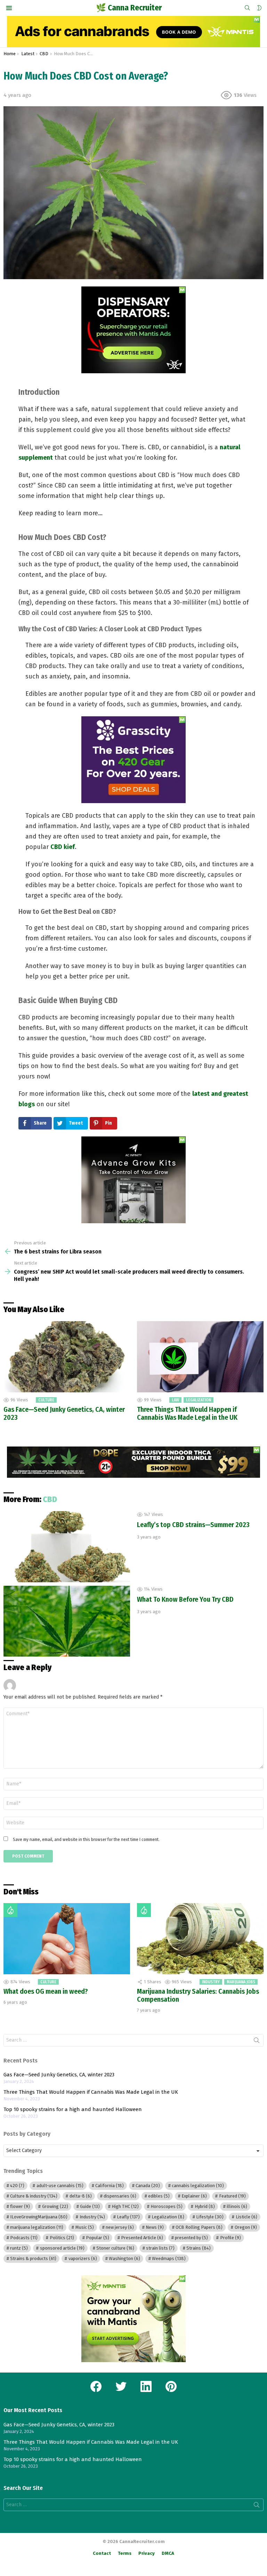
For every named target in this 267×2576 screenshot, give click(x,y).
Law (175, 1400)
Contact (102, 2553)
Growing (55, 2206)
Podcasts (24, 2238)
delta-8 (81, 2196)
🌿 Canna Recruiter (129, 8)
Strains (199, 2248)
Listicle (246, 2217)
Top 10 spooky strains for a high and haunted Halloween (73, 2109)
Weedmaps (169, 2258)
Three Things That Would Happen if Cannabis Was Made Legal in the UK (187, 1413)
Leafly (128, 2217)
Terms (125, 2553)
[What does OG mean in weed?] (67, 1939)
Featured (232, 2196)
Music (85, 2227)
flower (20, 2206)
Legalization (199, 1400)
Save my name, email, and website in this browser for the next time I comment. (86, 1839)
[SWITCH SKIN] (259, 8)
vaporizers (83, 2258)
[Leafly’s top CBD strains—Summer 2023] (67, 1547)
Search (257, 2042)
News (155, 2227)
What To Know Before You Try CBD (185, 1599)
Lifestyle (210, 2217)
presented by (191, 2238)
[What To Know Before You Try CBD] (67, 1621)
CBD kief (63, 847)
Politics (62, 2238)
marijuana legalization (37, 2227)
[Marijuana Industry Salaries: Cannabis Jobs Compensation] (200, 1939)
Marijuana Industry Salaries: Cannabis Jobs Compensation (198, 1995)
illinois (237, 2206)
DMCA (168, 2553)
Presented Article (142, 2238)
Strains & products (33, 2258)
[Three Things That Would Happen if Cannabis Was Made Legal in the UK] (200, 1357)
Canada (148, 2186)
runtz (19, 2248)
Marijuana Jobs (241, 1982)
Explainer (194, 2196)
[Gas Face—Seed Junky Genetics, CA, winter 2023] (67, 1357)
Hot (10, 1910)
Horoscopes (167, 2206)
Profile (230, 2238)
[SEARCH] (248, 8)
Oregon (246, 2227)
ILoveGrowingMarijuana (39, 2217)
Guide (90, 2206)
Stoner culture (115, 2248)
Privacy (147, 2553)
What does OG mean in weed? (46, 1991)
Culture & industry (34, 2196)
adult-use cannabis (60, 2186)
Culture (46, 1400)
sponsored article (62, 2248)
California (110, 2186)
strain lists (160, 2248)
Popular (98, 2238)
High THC (125, 2206)
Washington (124, 2258)
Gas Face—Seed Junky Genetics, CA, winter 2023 (64, 1413)
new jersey (120, 2227)
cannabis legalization (198, 2186)
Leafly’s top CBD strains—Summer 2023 (193, 1525)
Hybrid (205, 2206)
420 (17, 2186)
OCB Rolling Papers (199, 2227)
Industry (211, 1982)
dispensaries (120, 2196)
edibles (159, 2196)
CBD (50, 1499)
